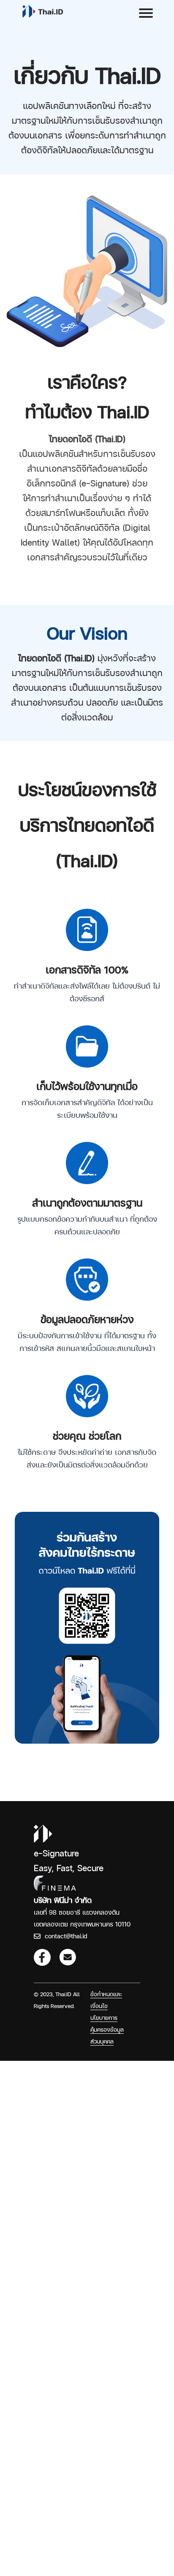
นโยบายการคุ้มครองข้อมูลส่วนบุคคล (107, 2030)
